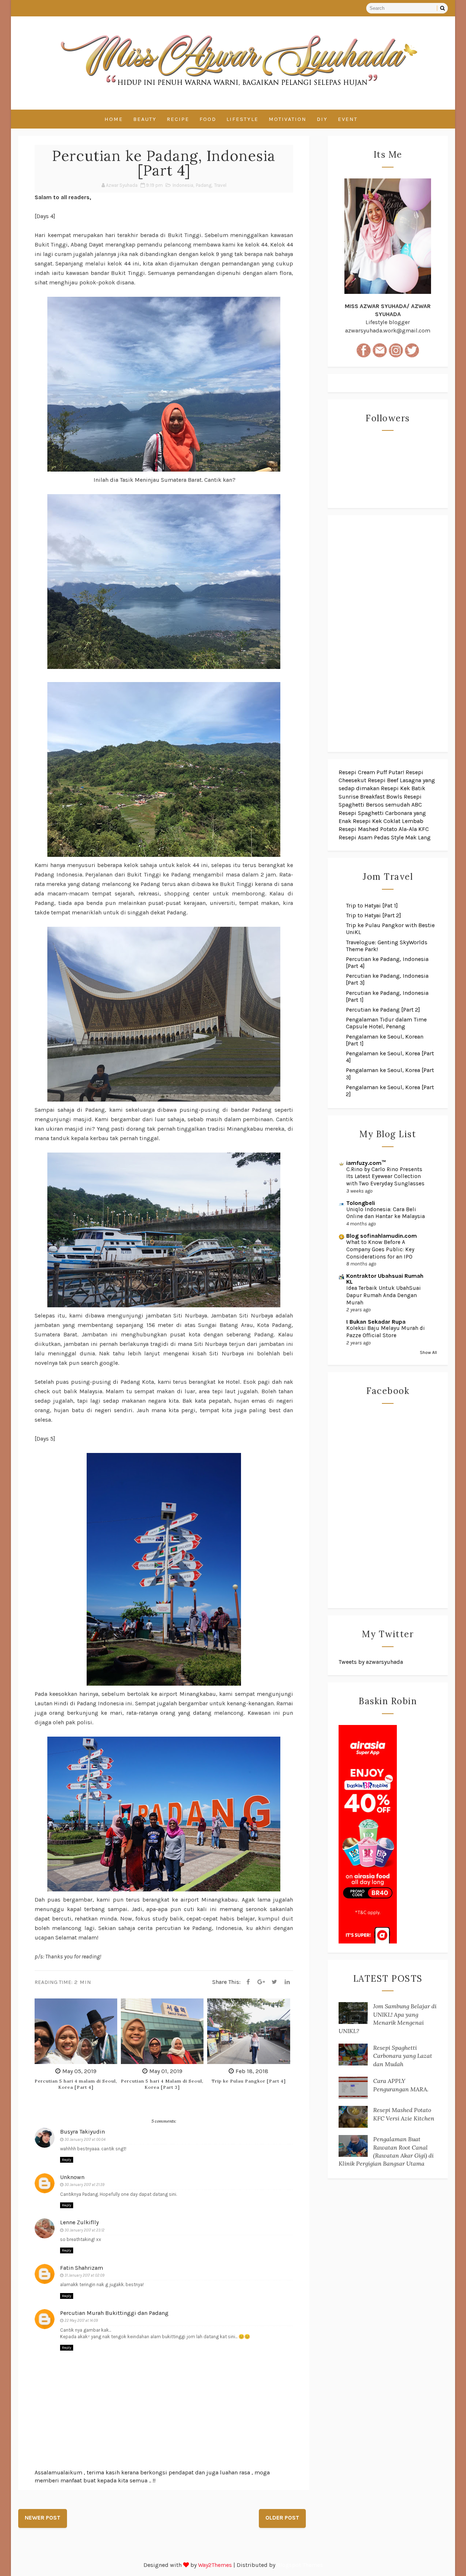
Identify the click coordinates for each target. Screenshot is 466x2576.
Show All (428, 1352)
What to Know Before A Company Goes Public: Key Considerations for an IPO (380, 1249)
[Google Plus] (261, 1982)
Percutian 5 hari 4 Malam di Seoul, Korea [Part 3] (162, 2084)
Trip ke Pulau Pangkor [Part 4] (249, 2081)
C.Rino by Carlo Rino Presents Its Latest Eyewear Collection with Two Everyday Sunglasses (385, 1177)
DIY (322, 119)
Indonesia (183, 185)
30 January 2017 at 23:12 (84, 2230)
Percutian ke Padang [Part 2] (383, 1010)
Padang (204, 185)
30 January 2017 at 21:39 (84, 2185)
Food (208, 119)
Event (348, 119)
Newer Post (43, 2518)
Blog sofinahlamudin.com (382, 1236)
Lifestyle (242, 119)
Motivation (288, 119)
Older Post (282, 2518)
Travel (220, 185)
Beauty (145, 119)
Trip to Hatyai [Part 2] (374, 915)
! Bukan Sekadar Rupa (376, 1322)
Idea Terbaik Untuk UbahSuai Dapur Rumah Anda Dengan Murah (384, 1295)
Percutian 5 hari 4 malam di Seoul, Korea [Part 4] (76, 2084)
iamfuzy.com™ (366, 1163)
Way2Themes (215, 2565)
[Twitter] (274, 1982)
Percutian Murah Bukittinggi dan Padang (114, 2313)
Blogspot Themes (300, 2565)
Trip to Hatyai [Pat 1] (372, 905)
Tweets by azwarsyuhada (371, 1662)
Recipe (178, 119)
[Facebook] (248, 1982)
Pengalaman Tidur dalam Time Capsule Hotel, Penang (386, 1023)
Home (114, 119)
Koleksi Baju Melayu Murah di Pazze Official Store (386, 1332)
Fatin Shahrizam (82, 2268)
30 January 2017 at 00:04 (85, 2140)
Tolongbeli (361, 1203)
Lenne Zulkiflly (79, 2222)
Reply (67, 2160)
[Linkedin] (287, 1982)
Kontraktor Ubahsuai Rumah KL (385, 1279)
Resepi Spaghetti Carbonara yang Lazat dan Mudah (403, 2056)
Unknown (72, 2177)
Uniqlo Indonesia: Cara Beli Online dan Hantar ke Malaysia (386, 1213)
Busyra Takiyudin (82, 2132)
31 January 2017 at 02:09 (84, 2275)
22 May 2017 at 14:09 (81, 2321)
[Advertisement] (388, 634)
